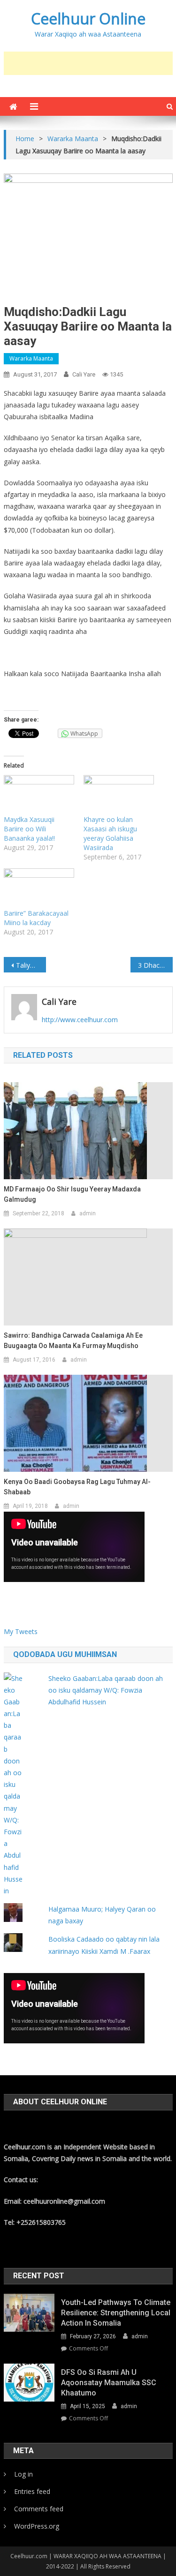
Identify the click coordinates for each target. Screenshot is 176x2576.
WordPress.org (37, 2526)
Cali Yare (84, 374)
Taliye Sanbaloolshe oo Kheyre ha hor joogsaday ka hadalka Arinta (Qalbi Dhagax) (31, 965)
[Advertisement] (90, 63)
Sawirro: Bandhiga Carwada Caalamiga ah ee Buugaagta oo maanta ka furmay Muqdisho (73, 1341)
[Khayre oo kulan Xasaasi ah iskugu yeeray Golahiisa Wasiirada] (119, 795)
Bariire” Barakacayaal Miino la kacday (36, 918)
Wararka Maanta (31, 358)
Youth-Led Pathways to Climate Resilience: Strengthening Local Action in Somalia (116, 2313)
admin (88, 1213)
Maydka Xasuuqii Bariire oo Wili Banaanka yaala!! (29, 829)
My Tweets (21, 1631)
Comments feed (39, 2509)
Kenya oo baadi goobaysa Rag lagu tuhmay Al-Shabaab (77, 1487)
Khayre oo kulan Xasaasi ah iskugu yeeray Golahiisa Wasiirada (110, 833)
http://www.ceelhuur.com (80, 1020)
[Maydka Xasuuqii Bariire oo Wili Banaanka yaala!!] (39, 795)
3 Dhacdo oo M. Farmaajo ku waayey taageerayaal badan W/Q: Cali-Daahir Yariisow (155, 965)
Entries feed (32, 2491)
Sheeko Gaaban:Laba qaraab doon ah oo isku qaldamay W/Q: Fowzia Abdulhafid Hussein (106, 1690)
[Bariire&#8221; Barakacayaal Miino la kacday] (39, 889)
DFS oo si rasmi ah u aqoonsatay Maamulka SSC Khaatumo (109, 2383)
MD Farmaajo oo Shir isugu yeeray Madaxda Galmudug (72, 1194)
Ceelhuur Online (88, 19)
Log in (23, 2474)
